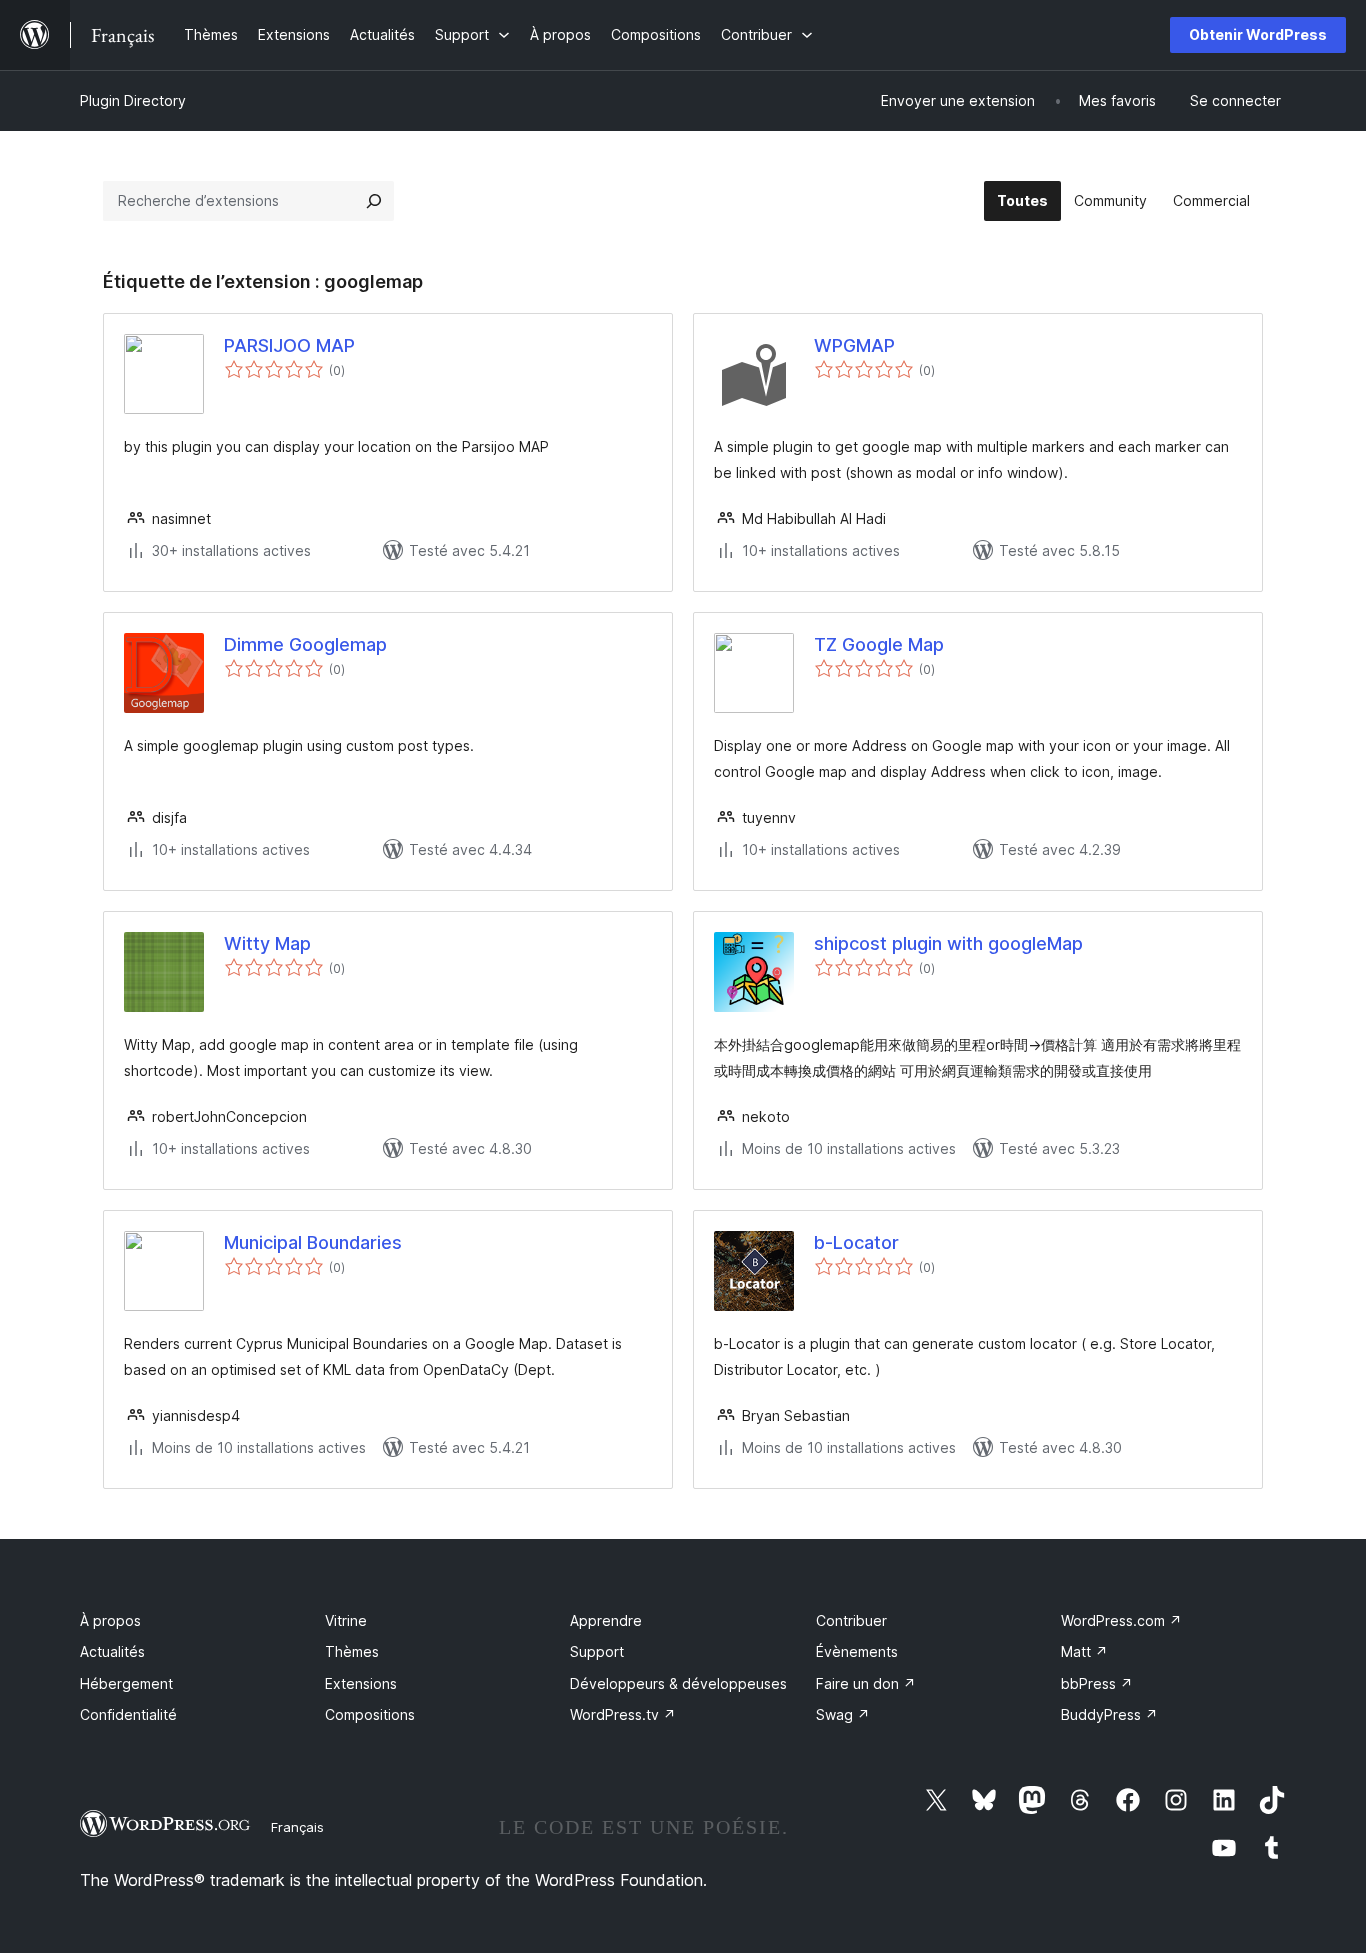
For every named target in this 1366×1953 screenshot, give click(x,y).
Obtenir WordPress (1258, 34)
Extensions (361, 1683)
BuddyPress (1109, 1714)
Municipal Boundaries (313, 1242)
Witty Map (267, 943)
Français (297, 1827)
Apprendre (606, 1620)
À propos (110, 1620)
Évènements (857, 1651)
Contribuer (851, 1620)
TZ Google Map (879, 644)
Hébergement (126, 1683)
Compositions (370, 1714)
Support (597, 1651)
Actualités (112, 1651)
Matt (1084, 1651)
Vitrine (346, 1620)
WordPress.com (1121, 1620)
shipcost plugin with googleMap (948, 943)
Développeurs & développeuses (678, 1683)
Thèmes (352, 1651)
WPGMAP (854, 345)
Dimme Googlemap (305, 644)
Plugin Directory (133, 100)
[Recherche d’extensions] (374, 201)
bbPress (1097, 1683)
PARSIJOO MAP (289, 345)
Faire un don (866, 1683)
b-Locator (856, 1242)
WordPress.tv (623, 1714)
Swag (843, 1714)
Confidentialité (128, 1714)
